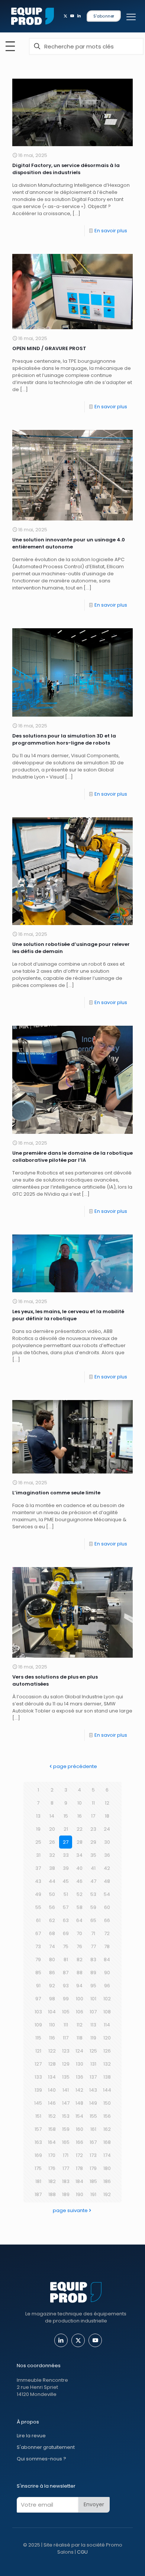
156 (107, 2116)
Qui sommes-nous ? (41, 2459)
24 (107, 1829)
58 (80, 1907)
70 (79, 1933)
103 (38, 2012)
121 (38, 2051)
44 (52, 1881)
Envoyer (94, 2504)
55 (38, 1907)
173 (93, 2155)
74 (52, 1946)
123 (66, 2051)
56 (52, 1907)
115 (38, 2038)
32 (52, 1855)
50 (52, 1894)
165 (66, 2142)
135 (66, 2077)
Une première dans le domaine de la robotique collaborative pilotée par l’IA (72, 1157)
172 (79, 2155)
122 (52, 2051)
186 (107, 2181)
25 (38, 1842)
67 (38, 1933)
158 (52, 2129)
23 (93, 1829)
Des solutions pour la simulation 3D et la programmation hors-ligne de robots (64, 739)
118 (80, 2038)
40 (79, 1868)
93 (66, 1986)
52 (80, 1894)
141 (66, 2090)
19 (38, 1829)
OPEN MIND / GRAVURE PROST (49, 348)
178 (79, 2168)
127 (38, 2064)
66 (107, 1920)
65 (93, 1920)
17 (93, 1816)
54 (107, 1894)
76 (79, 1946)
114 (107, 2025)
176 (52, 2168)
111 (66, 2025)
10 (80, 1803)
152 (52, 2116)
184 (79, 2181)
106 (80, 2012)
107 (93, 2012)
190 (80, 2194)
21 (66, 1829)
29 (93, 1842)
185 (93, 2181)
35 (93, 1855)
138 (107, 2077)
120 (107, 2038)
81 (66, 1959)
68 (52, 1933)
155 (93, 2116)
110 (52, 2025)
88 (80, 1973)
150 (107, 2103)
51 (66, 1894)
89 (93, 1973)
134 (52, 2077)
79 (38, 1959)
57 (66, 1907)
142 (79, 2090)
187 (38, 2194)
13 (38, 1816)
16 (80, 1816)
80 (52, 1959)
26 (52, 1842)
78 (107, 1946)
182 (52, 2181)
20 (52, 1829)
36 (107, 1855)
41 (93, 1868)
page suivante (70, 2210)
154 (79, 2116)
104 (52, 2012)
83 (93, 1959)
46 (79, 1881)
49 (38, 1894)
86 (52, 1973)
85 (38, 1973)
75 (66, 1946)
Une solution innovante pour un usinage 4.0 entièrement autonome (69, 543)
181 (38, 2181)
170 (52, 2155)
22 (80, 1829)
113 (93, 2025)
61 (38, 1920)
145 (38, 2103)
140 (52, 2090)
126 (107, 2051)
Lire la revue (31, 2436)
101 (93, 1999)
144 (107, 2090)
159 (66, 2129)
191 (93, 2194)
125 (93, 2051)
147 (66, 2103)
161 (93, 2129)
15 (66, 1816)
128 (52, 2064)
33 (66, 1855)
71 (93, 1933)
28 (80, 1842)
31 (38, 1855)
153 (66, 2116)
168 (107, 2142)
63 (66, 1920)
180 (107, 2168)
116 (52, 2038)
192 (107, 2194)
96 (107, 1986)
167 (93, 2142)
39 (66, 1868)
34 (79, 1855)
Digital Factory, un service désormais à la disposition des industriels (66, 169)
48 (107, 1881)
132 (107, 2064)
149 (93, 2103)
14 (52, 1816)
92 (52, 1986)
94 (79, 1986)
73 (38, 1946)
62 (52, 1920)
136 (80, 2077)
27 (66, 1842)
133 (38, 2077)
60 (107, 1907)
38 (52, 1868)
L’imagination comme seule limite (56, 1493)
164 (52, 2142)
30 (107, 1842)
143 (93, 2090)
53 (93, 1894)
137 (93, 2077)
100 (80, 1999)
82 (80, 1959)
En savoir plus (111, 231)
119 (93, 2038)
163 (38, 2142)
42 (107, 1868)
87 (66, 1973)
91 (38, 1986)
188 (52, 2194)
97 (38, 1999)
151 (38, 2116)
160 (80, 2129)
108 (107, 2012)
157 (38, 2129)
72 (107, 1933)
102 (107, 1999)
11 (93, 1803)
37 (38, 1868)
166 (80, 2142)
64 (79, 1920)
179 (93, 2168)
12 (107, 1803)
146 (52, 2103)
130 (80, 2064)
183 (66, 2181)
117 (66, 2038)
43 (38, 1881)
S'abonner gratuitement (46, 2447)
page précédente (75, 1766)
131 (93, 2064)
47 (93, 1881)
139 (38, 2090)
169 (38, 2155)
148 (79, 2103)
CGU (82, 2552)
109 (38, 2025)
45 (66, 1881)
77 (93, 1946)
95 (93, 1986)
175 (38, 2168)
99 (66, 1999)
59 (93, 1907)
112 (80, 2025)
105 (66, 2012)
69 (66, 1933)
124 (79, 2051)
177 (66, 2168)
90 (107, 1973)
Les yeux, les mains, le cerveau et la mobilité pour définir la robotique (68, 1315)
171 (66, 2155)
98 (52, 1999)
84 (107, 1959)
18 (107, 1816)
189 (66, 2194)
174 (107, 2155)
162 (107, 2129)
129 (66, 2064)
